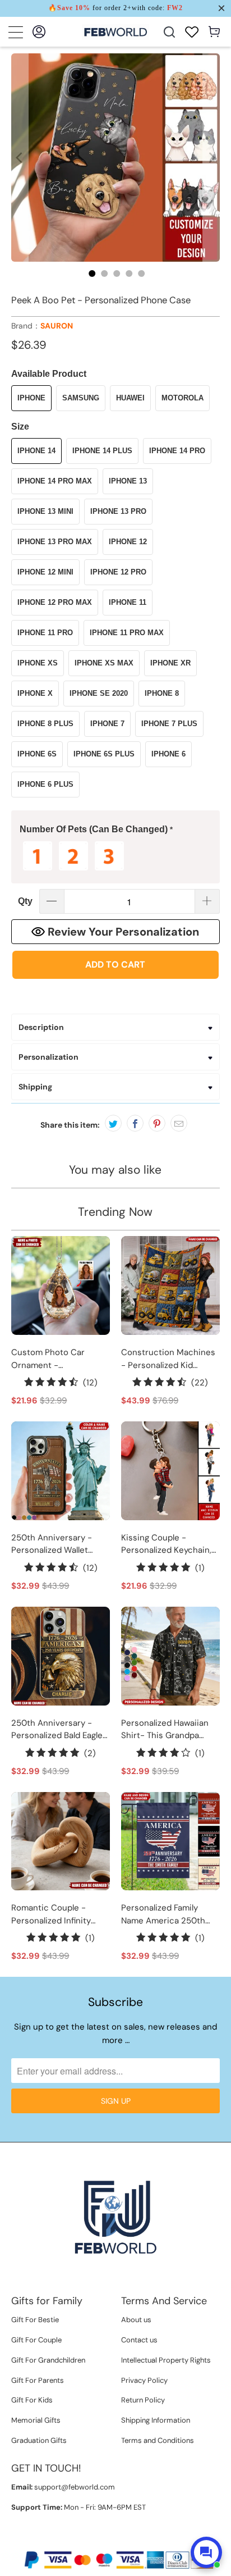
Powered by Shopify (149, 2541)
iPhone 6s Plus (104, 754)
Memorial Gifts (36, 2420)
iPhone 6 (168, 754)
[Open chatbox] (206, 2552)
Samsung (81, 398)
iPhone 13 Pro (118, 511)
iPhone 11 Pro (45, 633)
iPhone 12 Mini (45, 572)
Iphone (31, 398)
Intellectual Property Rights (166, 2360)
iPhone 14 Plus (102, 451)
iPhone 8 (162, 693)
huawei (130, 398)
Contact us (139, 2340)
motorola (183, 398)
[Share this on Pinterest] (157, 1123)
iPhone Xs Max (104, 663)
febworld (92, 2541)
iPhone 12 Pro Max (55, 602)
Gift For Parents (38, 2380)
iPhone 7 (107, 724)
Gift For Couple (36, 2340)
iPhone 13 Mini (45, 511)
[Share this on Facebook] (135, 1123)
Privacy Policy (144, 2380)
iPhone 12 (128, 542)
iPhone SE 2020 (99, 693)
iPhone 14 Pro (177, 451)
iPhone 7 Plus (169, 724)
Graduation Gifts (39, 2440)
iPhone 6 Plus (45, 784)
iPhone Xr (170, 663)
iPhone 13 (128, 481)
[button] (115, 830)
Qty (25, 901)
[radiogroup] (115, 856)
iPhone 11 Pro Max (127, 633)
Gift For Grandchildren (48, 2360)
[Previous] (20, 158)
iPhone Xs (38, 663)
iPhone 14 (36, 451)
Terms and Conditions (158, 2440)
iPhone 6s (37, 754)
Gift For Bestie (35, 2320)
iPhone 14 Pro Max (55, 481)
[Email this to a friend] (179, 1123)
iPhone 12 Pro (118, 572)
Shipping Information (156, 2420)
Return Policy (143, 2400)
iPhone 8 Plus (45, 724)
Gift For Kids (32, 2400)
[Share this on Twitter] (113, 1123)
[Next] (211, 158)
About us (136, 2320)
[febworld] (115, 32)
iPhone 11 (128, 602)
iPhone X (35, 693)
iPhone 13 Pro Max (55, 542)
